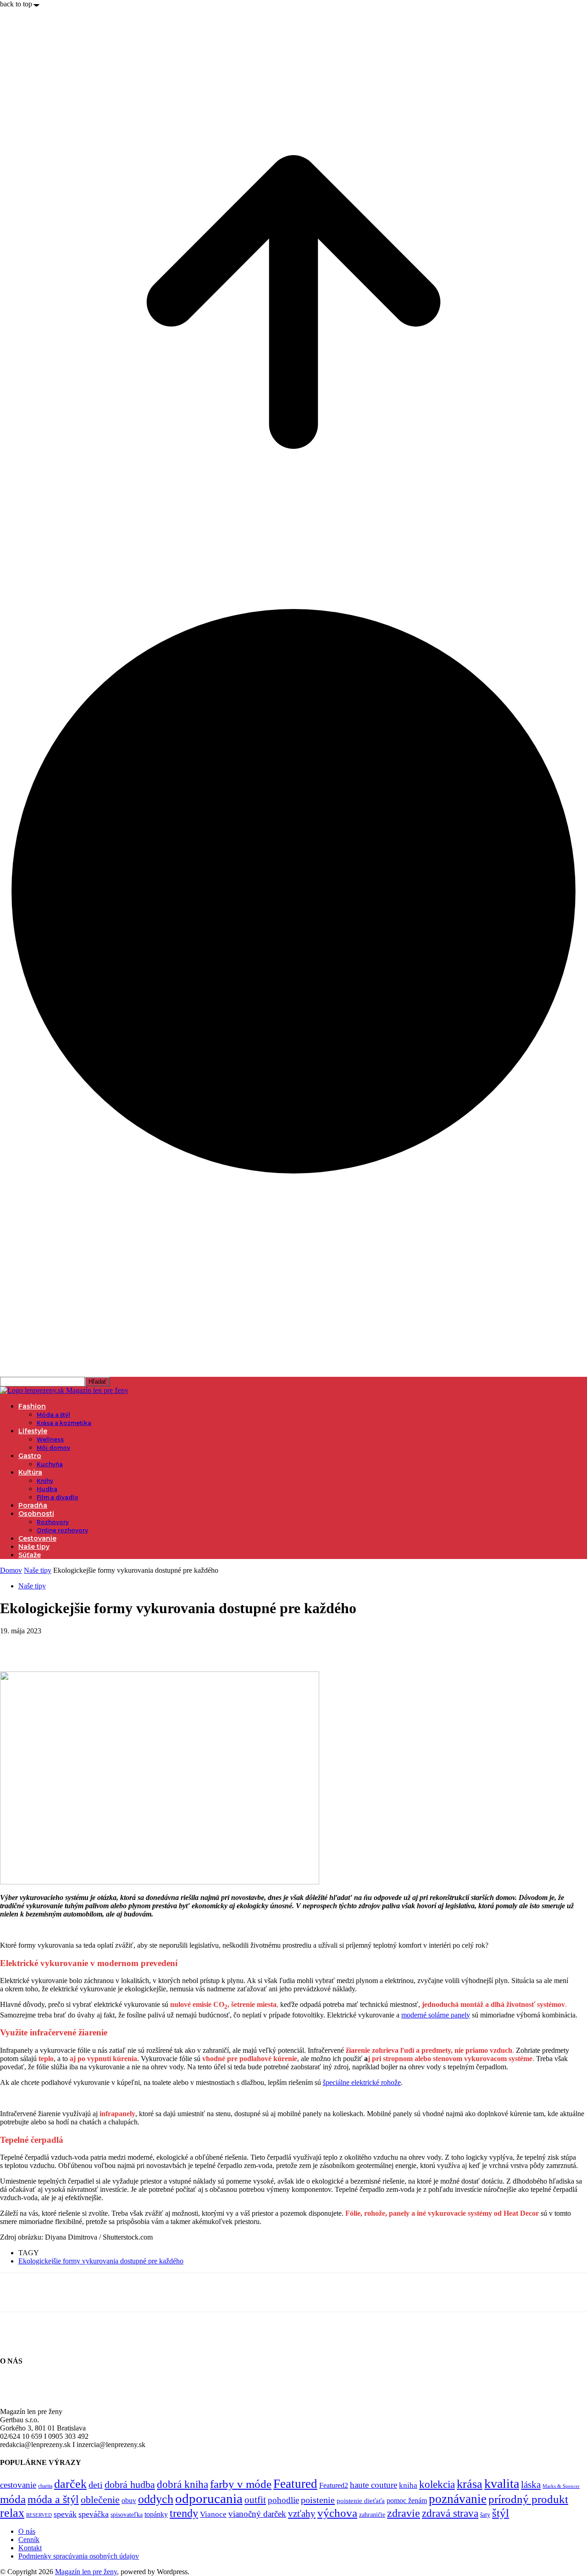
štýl (501, 2513)
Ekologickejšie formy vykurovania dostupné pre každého (101, 2261)
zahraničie (372, 2515)
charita (45, 2486)
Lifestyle (33, 1431)
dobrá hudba (130, 2484)
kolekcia (437, 2484)
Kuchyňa (50, 1464)
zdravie (404, 2513)
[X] (48, 1645)
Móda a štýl (53, 1415)
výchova (337, 2513)
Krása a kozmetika (64, 1423)
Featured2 (334, 2485)
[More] (148, 1645)
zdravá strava (450, 2513)
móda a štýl (53, 2499)
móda (13, 2499)
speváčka (94, 2514)
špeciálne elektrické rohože (362, 2082)
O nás (27, 2531)
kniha (408, 2485)
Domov (11, 1570)
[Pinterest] (81, 1645)
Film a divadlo (58, 1497)
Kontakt (30, 2548)
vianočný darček (257, 2514)
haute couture (374, 2485)
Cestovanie (37, 1538)
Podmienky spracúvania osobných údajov (79, 2556)
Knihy (45, 1481)
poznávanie (458, 2499)
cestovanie (18, 2485)
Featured (295, 2484)
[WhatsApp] (114, 1645)
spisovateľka (127, 2515)
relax (12, 2513)
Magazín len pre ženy (86, 2572)
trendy (184, 2513)
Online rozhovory (62, 1530)
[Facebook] (15, 1645)
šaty (485, 2515)
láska (531, 2485)
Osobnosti (36, 1514)
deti (96, 2485)
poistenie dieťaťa (361, 2501)
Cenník (29, 2540)
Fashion (32, 1406)
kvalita (502, 2484)
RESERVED (39, 2515)
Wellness (50, 1439)
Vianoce (213, 2514)
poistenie (318, 2500)
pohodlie (283, 2500)
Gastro (30, 1456)
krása (470, 2484)
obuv (129, 2501)
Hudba (47, 1489)
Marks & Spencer (561, 2486)
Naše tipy (34, 1547)
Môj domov (53, 1448)
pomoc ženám (407, 2501)
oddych (156, 2499)
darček (70, 2484)
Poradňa (33, 1505)
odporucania (209, 2498)
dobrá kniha (183, 2484)
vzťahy (302, 2514)
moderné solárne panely (436, 2015)
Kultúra (30, 1472)
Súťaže (30, 1555)
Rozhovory (53, 1522)
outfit (255, 2500)
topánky (156, 2514)
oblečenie (100, 2500)
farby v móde (241, 2484)
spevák (65, 2514)
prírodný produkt (528, 2499)
